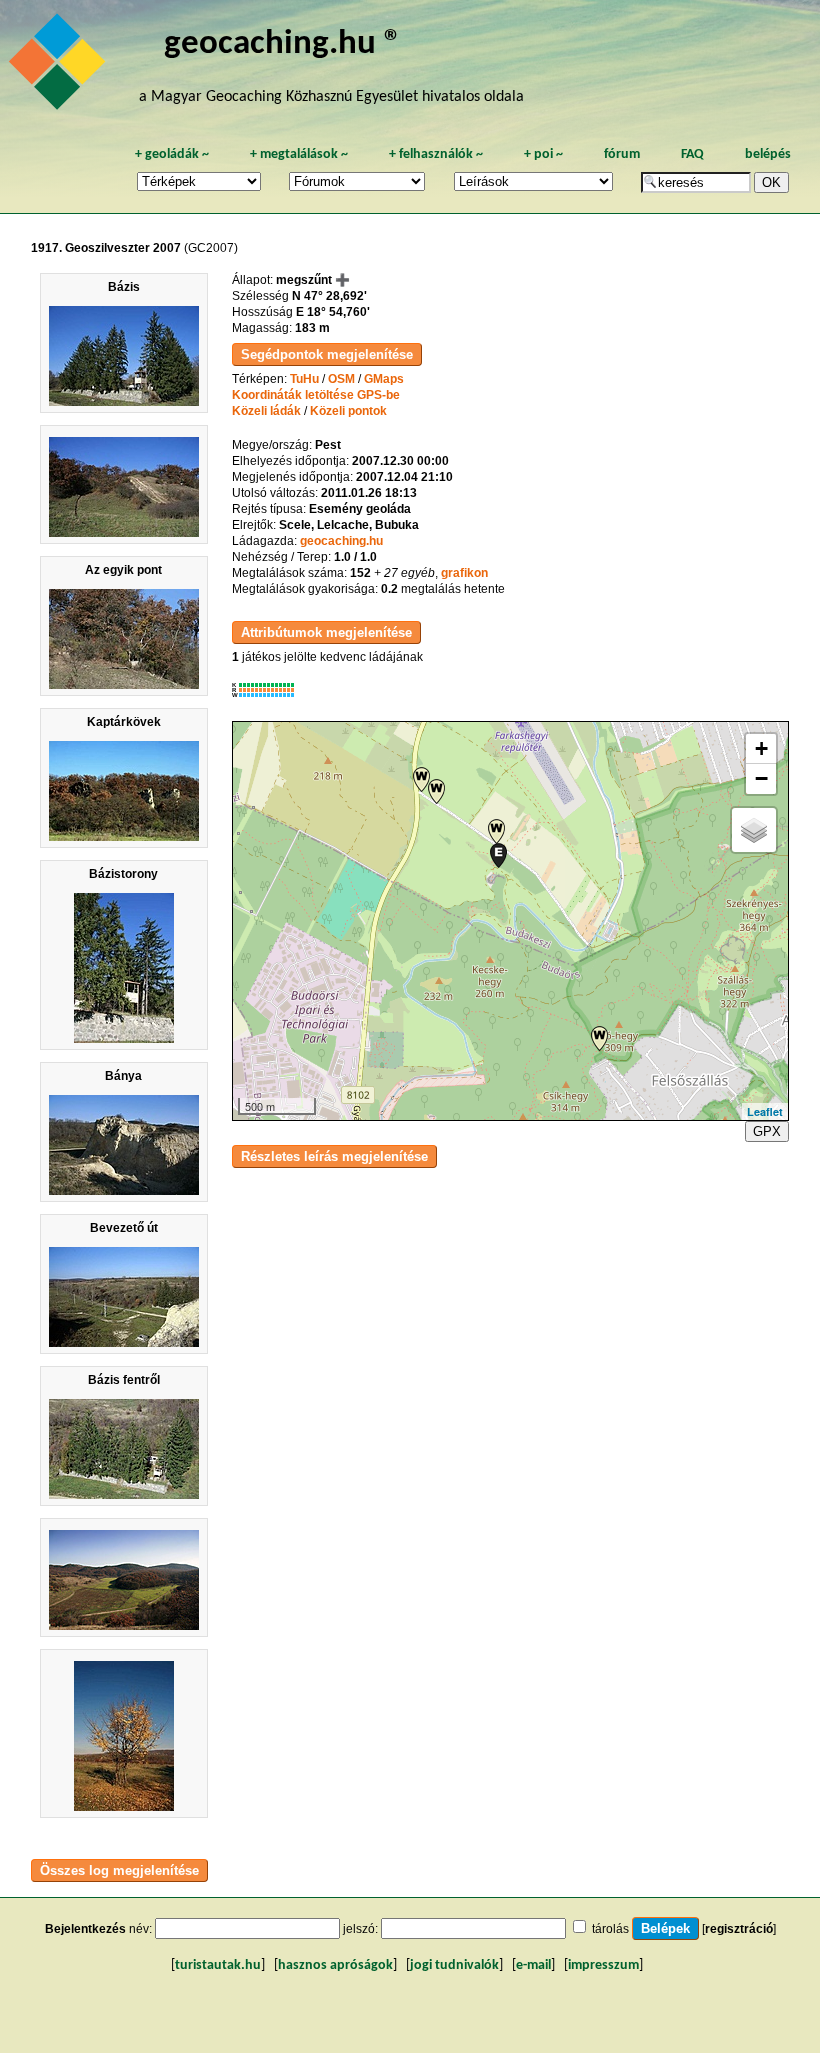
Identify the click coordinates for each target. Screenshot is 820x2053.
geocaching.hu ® (283, 44)
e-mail (533, 1965)
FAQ (692, 154)
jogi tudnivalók (454, 1965)
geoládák (172, 154)
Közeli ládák (266, 411)
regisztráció (739, 1929)
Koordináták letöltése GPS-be (316, 395)
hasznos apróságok (335, 1965)
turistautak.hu (218, 1965)
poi (543, 154)
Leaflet (765, 1111)
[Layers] (754, 830)
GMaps (384, 379)
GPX (767, 1131)
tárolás (610, 1929)
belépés (768, 154)
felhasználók (436, 154)
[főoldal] (60, 67)
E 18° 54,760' (333, 312)
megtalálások (299, 154)
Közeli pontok (348, 411)
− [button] (761, 778)
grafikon (464, 573)
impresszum (603, 1965)
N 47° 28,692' (329, 296)
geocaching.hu (341, 541)
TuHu (304, 379)
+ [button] (761, 748)
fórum (622, 154)
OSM (341, 379)
